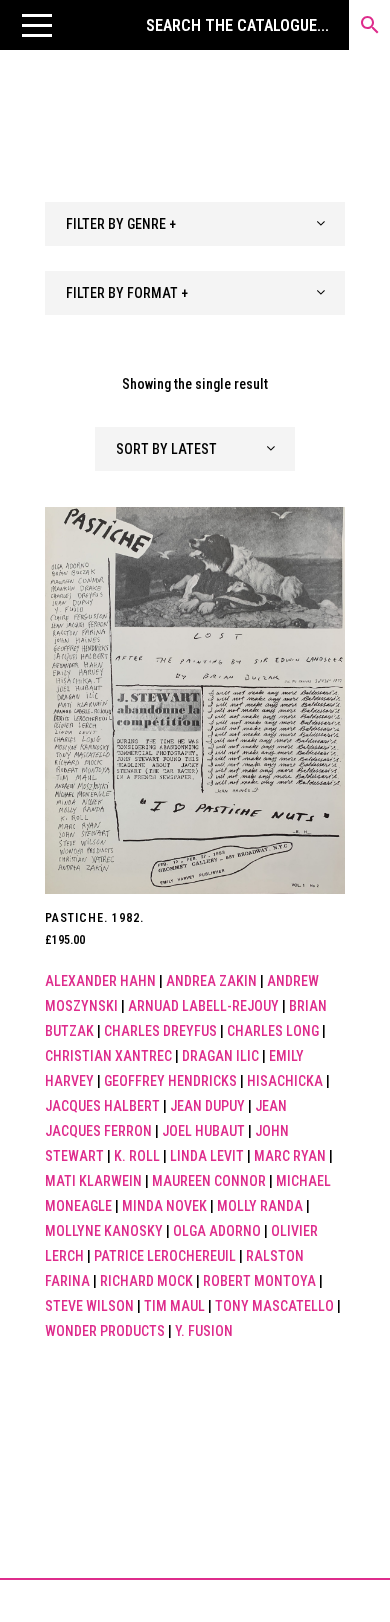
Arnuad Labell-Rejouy (203, 1006)
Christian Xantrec (108, 1056)
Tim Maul (174, 1306)
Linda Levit (207, 1156)
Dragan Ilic (220, 1056)
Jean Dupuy (207, 1106)
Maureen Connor (209, 1181)
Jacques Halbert (102, 1106)
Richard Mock (146, 1281)
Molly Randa (260, 1206)
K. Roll (137, 1156)
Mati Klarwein (93, 1181)
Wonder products (105, 1331)
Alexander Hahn (100, 981)
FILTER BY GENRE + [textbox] (121, 224)
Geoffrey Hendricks (170, 1081)
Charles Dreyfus (160, 1031)
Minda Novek (164, 1206)
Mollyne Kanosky (104, 1231)
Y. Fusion (204, 1331)
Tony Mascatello (274, 1306)
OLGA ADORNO (217, 1231)
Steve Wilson (89, 1306)
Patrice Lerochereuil (165, 1256)
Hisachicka (285, 1081)
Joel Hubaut (203, 1131)
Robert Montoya (259, 1281)
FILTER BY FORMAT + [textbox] (127, 293)
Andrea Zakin (211, 981)
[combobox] (195, 224)
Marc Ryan (290, 1156)
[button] (37, 25)
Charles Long (273, 1031)
